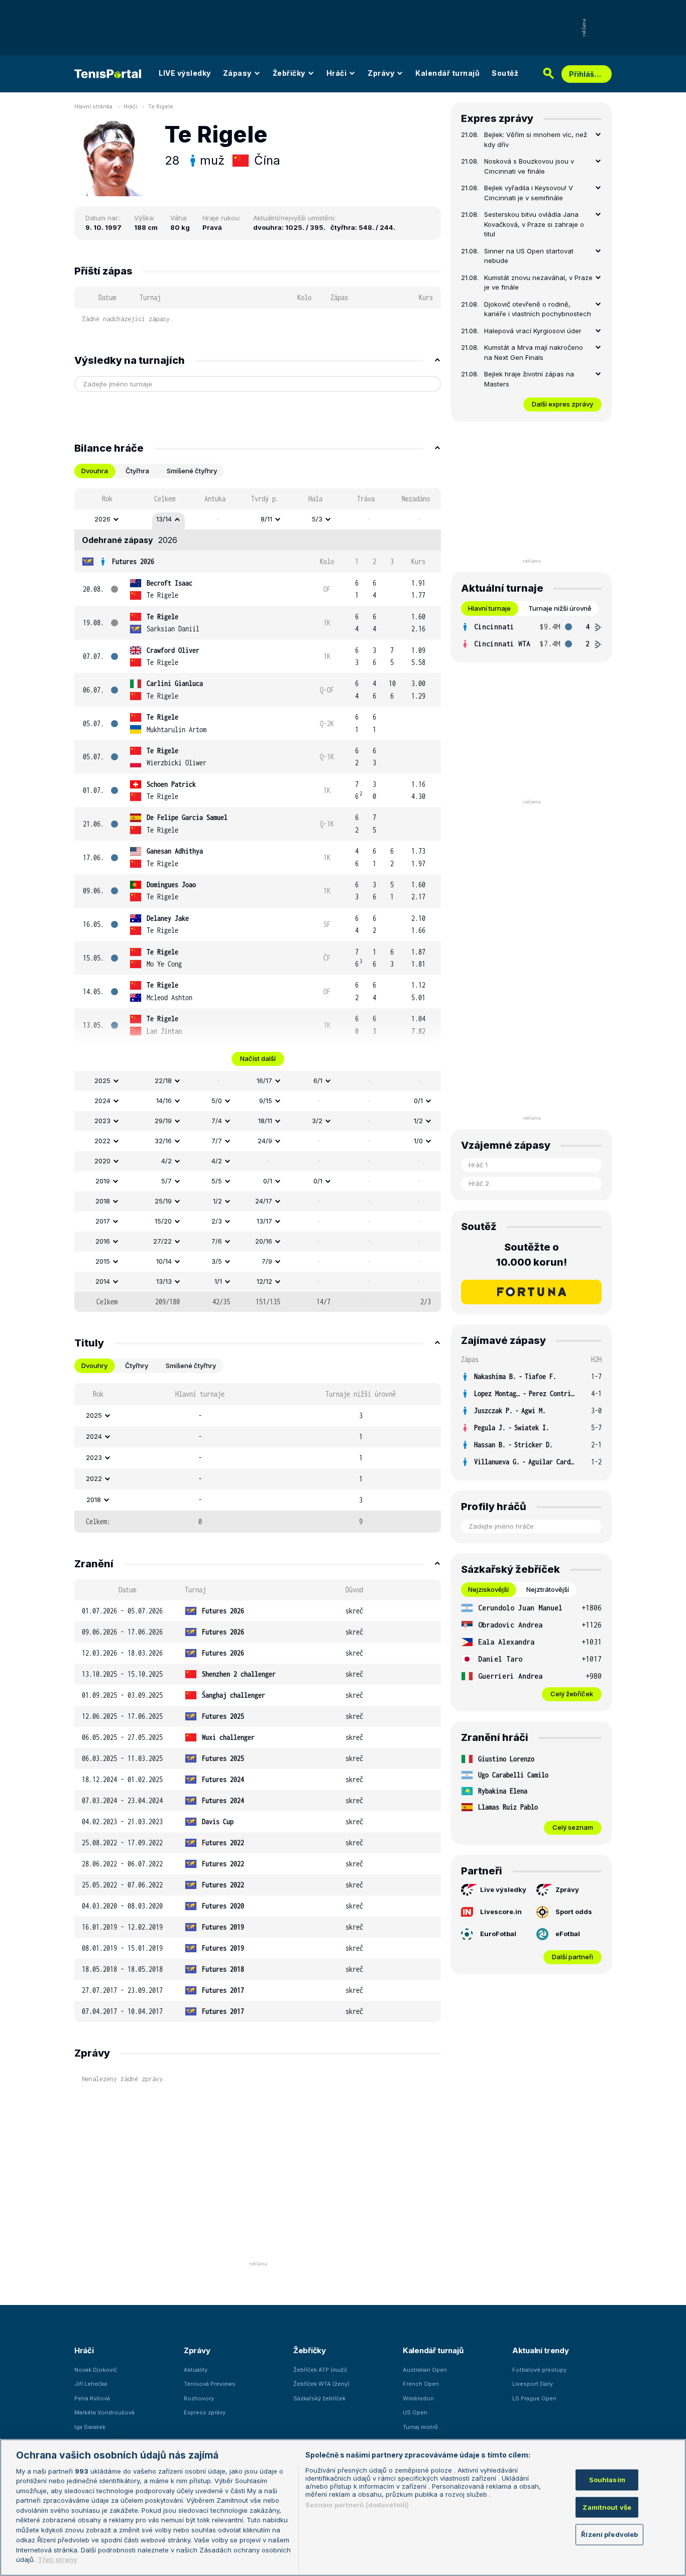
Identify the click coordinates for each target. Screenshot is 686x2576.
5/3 (317, 519)
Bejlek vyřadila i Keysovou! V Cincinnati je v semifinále (529, 193)
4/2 (166, 1161)
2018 (103, 1201)
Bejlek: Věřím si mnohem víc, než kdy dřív (536, 140)
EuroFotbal (498, 1934)
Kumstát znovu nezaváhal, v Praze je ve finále (538, 283)
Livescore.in (501, 1912)
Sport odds (574, 1912)
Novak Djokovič (96, 2370)
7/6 (217, 1241)
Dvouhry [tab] (94, 1366)
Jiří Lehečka (91, 2384)
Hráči (337, 73)
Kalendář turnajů (447, 73)
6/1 (318, 1080)
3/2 (317, 1121)
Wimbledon (418, 2398)
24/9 (265, 1141)
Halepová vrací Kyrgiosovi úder (533, 331)
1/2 (418, 1121)
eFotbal (568, 1934)
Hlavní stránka (93, 106)
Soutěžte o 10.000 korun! (532, 1255)
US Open (415, 2412)
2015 (103, 1261)
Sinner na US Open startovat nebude (529, 256)
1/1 (218, 1281)
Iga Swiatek (90, 2427)
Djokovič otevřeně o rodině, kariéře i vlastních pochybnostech (538, 309)
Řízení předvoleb (609, 2534)
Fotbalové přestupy (539, 2370)
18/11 (265, 1121)
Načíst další (258, 1058)
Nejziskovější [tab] (488, 1589)
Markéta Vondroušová (104, 2412)
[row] (258, 519)
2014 (103, 1281)
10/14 (164, 1261)
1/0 (418, 1141)
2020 (102, 1161)
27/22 (162, 1241)
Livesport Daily (533, 2384)
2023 (102, 1121)
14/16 (164, 1101)
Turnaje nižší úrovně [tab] (560, 608)
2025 (102, 1080)
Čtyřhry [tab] (137, 1366)
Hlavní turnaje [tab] (489, 608)
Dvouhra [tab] (95, 471)
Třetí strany (58, 2559)
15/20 (163, 1221)
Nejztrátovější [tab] (548, 1589)
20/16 (264, 1241)
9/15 (266, 1101)
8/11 (266, 519)
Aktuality (196, 2370)
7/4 (217, 1121)
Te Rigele (161, 106)
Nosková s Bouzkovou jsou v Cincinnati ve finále (529, 166)
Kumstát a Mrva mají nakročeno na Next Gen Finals (534, 352)
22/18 (163, 1080)
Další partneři (573, 1957)
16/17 (264, 1080)
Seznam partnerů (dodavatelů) (357, 2505)
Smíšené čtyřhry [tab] (192, 471)
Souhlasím (607, 2480)
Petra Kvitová (92, 2398)
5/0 (217, 1101)
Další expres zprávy (562, 404)
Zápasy (237, 73)
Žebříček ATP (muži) (320, 2370)
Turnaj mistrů (420, 2427)
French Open (421, 2384)
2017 (103, 1221)
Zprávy (381, 73)
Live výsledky (503, 1889)
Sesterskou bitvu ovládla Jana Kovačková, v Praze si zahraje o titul (534, 224)
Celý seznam (573, 1827)
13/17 (264, 1221)
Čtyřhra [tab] (137, 471)
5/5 (217, 1181)
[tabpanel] (258, 900)
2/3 (217, 1221)
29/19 (163, 1121)
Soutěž (505, 73)
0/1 (418, 1101)
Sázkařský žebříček (319, 2398)
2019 (103, 1181)
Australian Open (425, 2370)
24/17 (264, 1201)
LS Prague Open (534, 2398)
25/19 (163, 1201)
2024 (102, 1101)
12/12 (264, 1281)
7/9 (267, 1261)
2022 (102, 1141)
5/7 (166, 1181)
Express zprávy (205, 2412)
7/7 (217, 1141)
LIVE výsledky (185, 73)
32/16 (163, 1141)
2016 (103, 1241)
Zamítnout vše (607, 2507)
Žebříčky (289, 73)
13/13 (164, 1281)
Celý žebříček (572, 1694)
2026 (102, 519)
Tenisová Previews (210, 2384)
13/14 (164, 519)
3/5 (217, 1261)
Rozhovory (199, 2398)
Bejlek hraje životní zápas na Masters (529, 379)
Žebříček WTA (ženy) (321, 2384)
